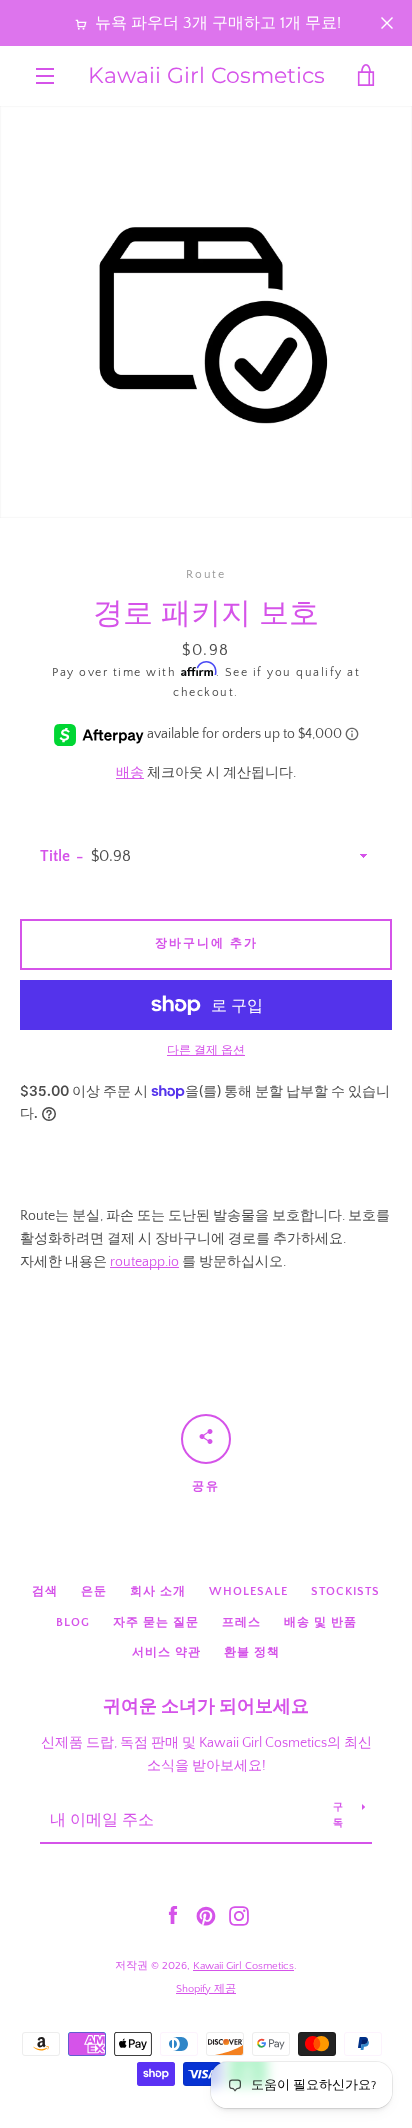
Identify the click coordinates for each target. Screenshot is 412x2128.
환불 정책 (252, 1652)
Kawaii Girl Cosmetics (206, 76)
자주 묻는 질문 (156, 1622)
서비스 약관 (166, 1652)
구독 (338, 1815)
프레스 (241, 1622)
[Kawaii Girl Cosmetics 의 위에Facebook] (173, 1915)
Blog (73, 1622)
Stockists (345, 1591)
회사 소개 (158, 1591)
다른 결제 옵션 (206, 1050)
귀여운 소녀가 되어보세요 (206, 1707)
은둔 (94, 1591)
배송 (130, 773)
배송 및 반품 (320, 1622)
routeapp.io (144, 1262)
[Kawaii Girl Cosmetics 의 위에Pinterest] (206, 1915)
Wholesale (248, 1591)
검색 (45, 1591)
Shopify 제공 (206, 1989)
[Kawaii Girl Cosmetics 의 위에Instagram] (239, 1915)
